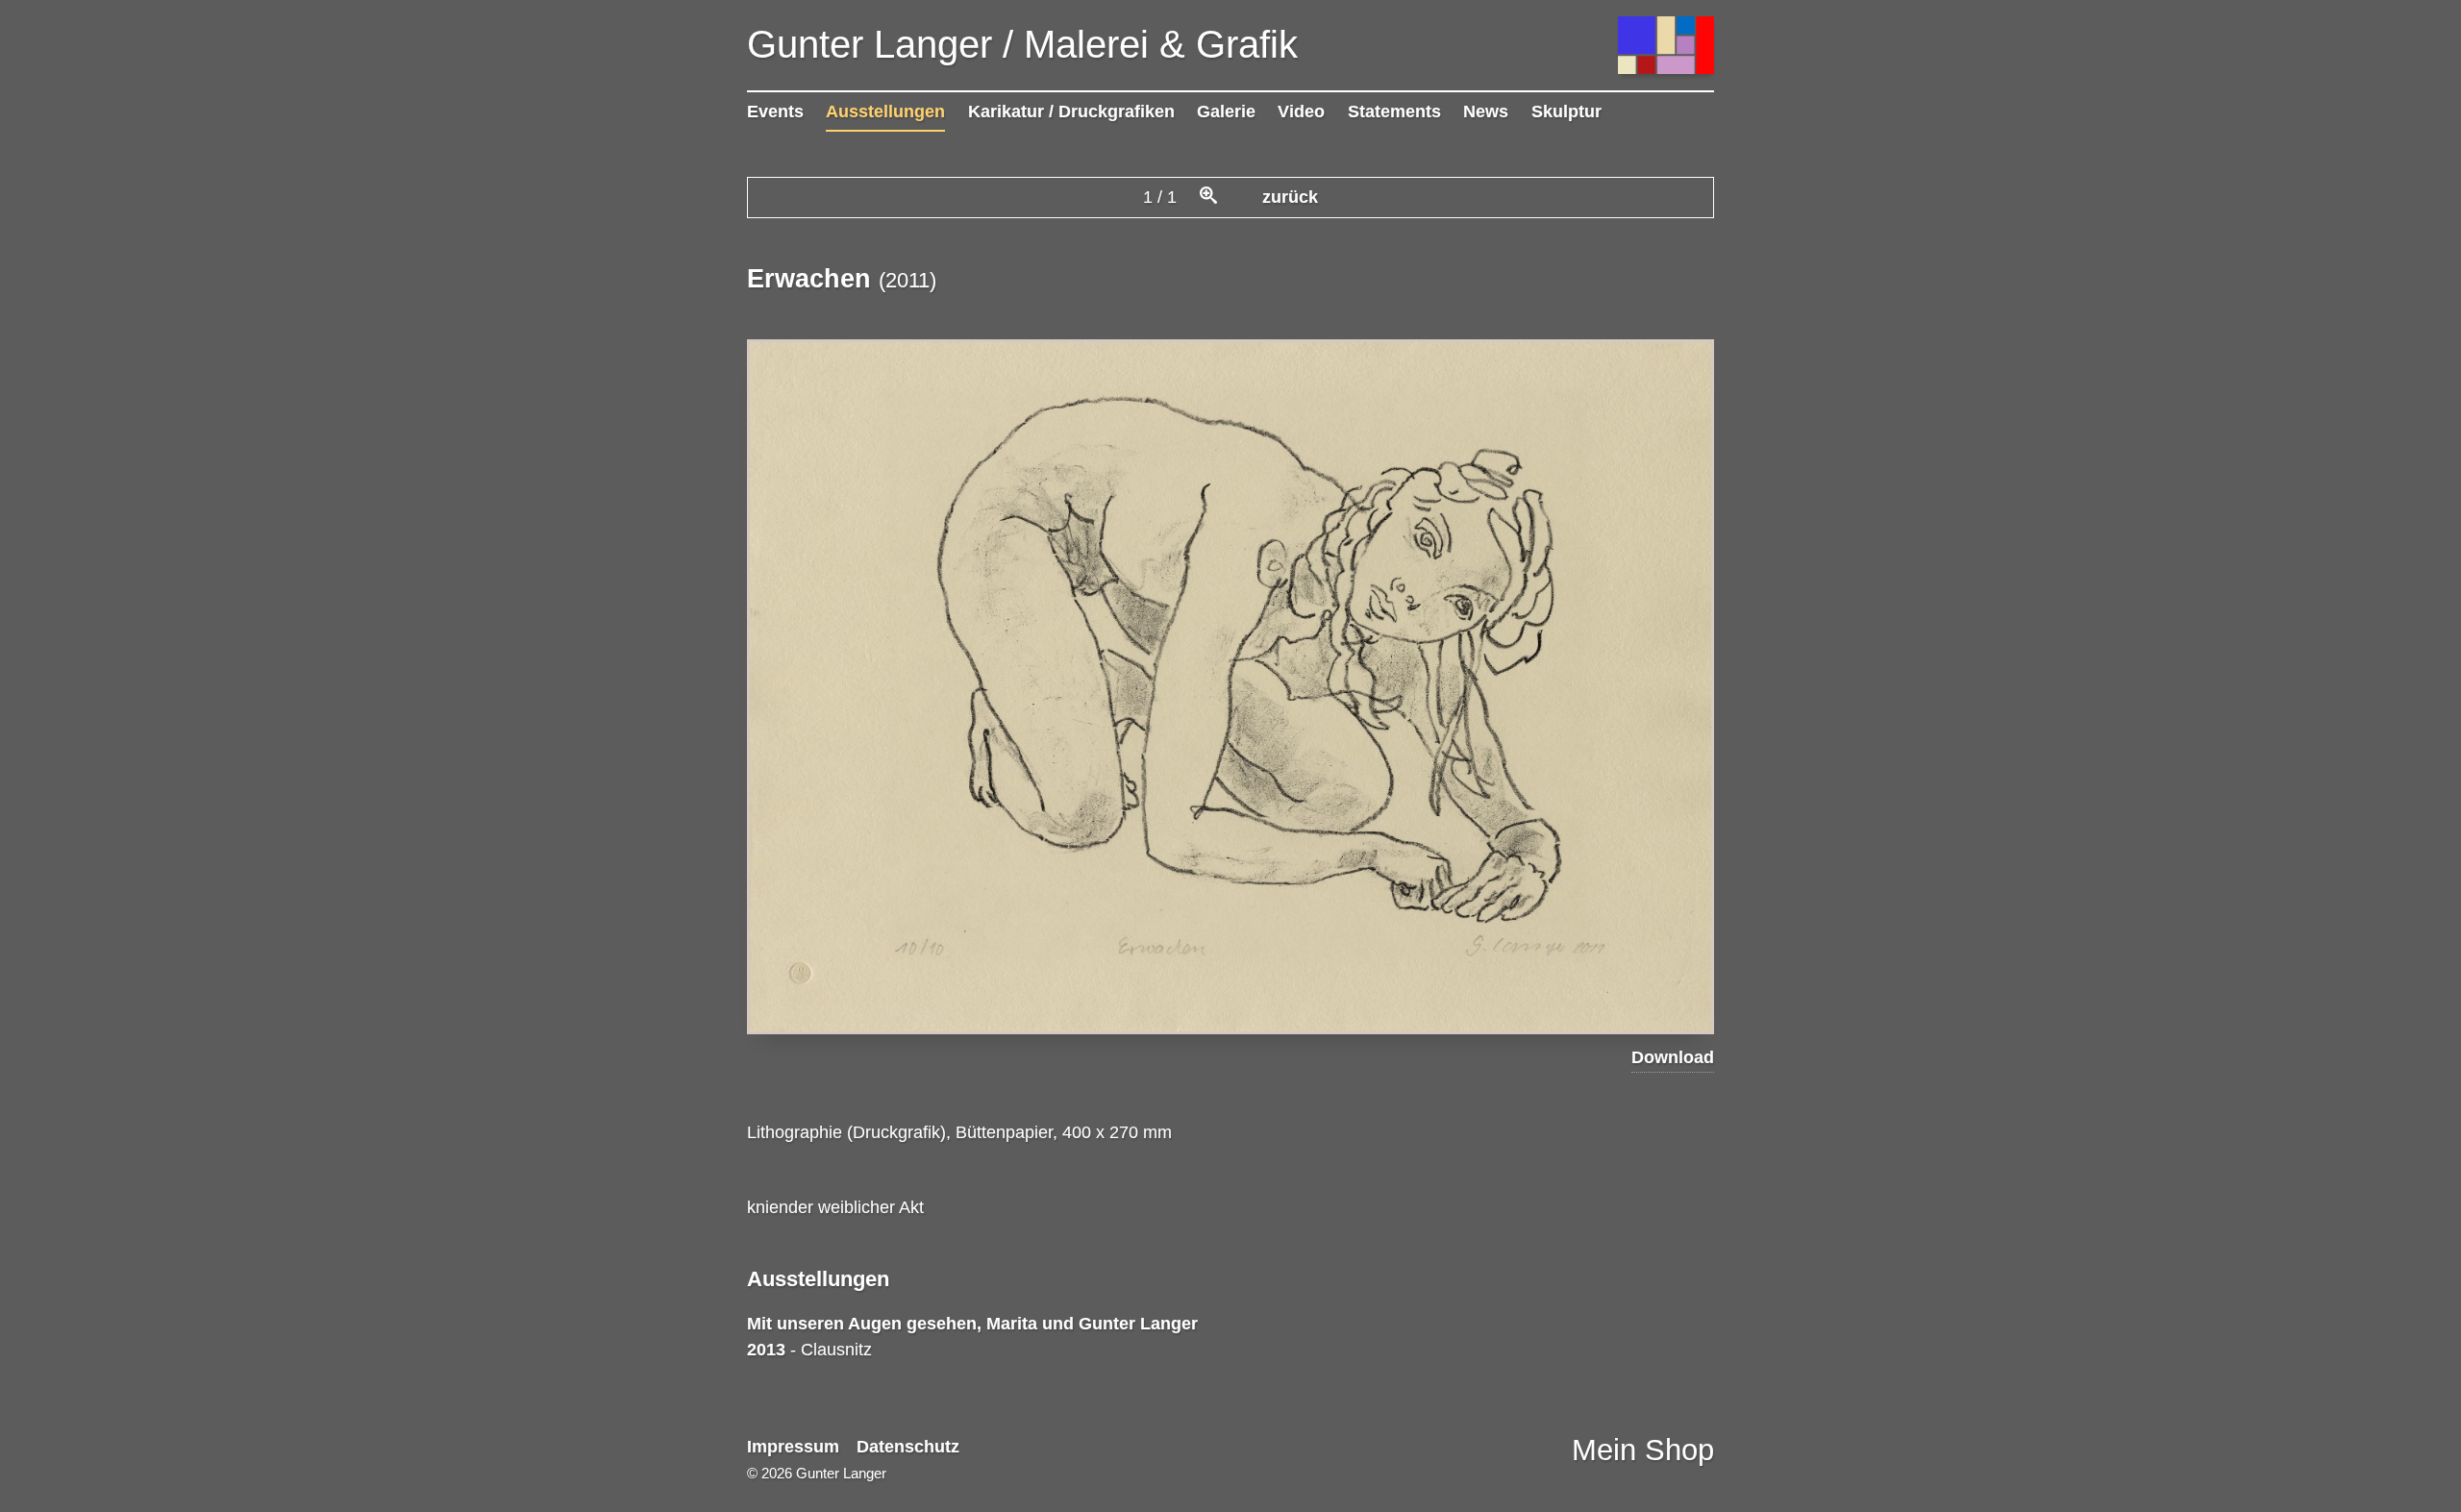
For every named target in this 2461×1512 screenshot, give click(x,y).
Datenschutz (908, 1447)
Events (775, 112)
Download (1673, 1057)
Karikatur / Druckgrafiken (1071, 112)
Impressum (793, 1447)
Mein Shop (1643, 1450)
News (1486, 112)
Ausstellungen (885, 112)
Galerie (1226, 112)
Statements (1394, 112)
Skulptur (1566, 112)
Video (1301, 112)
